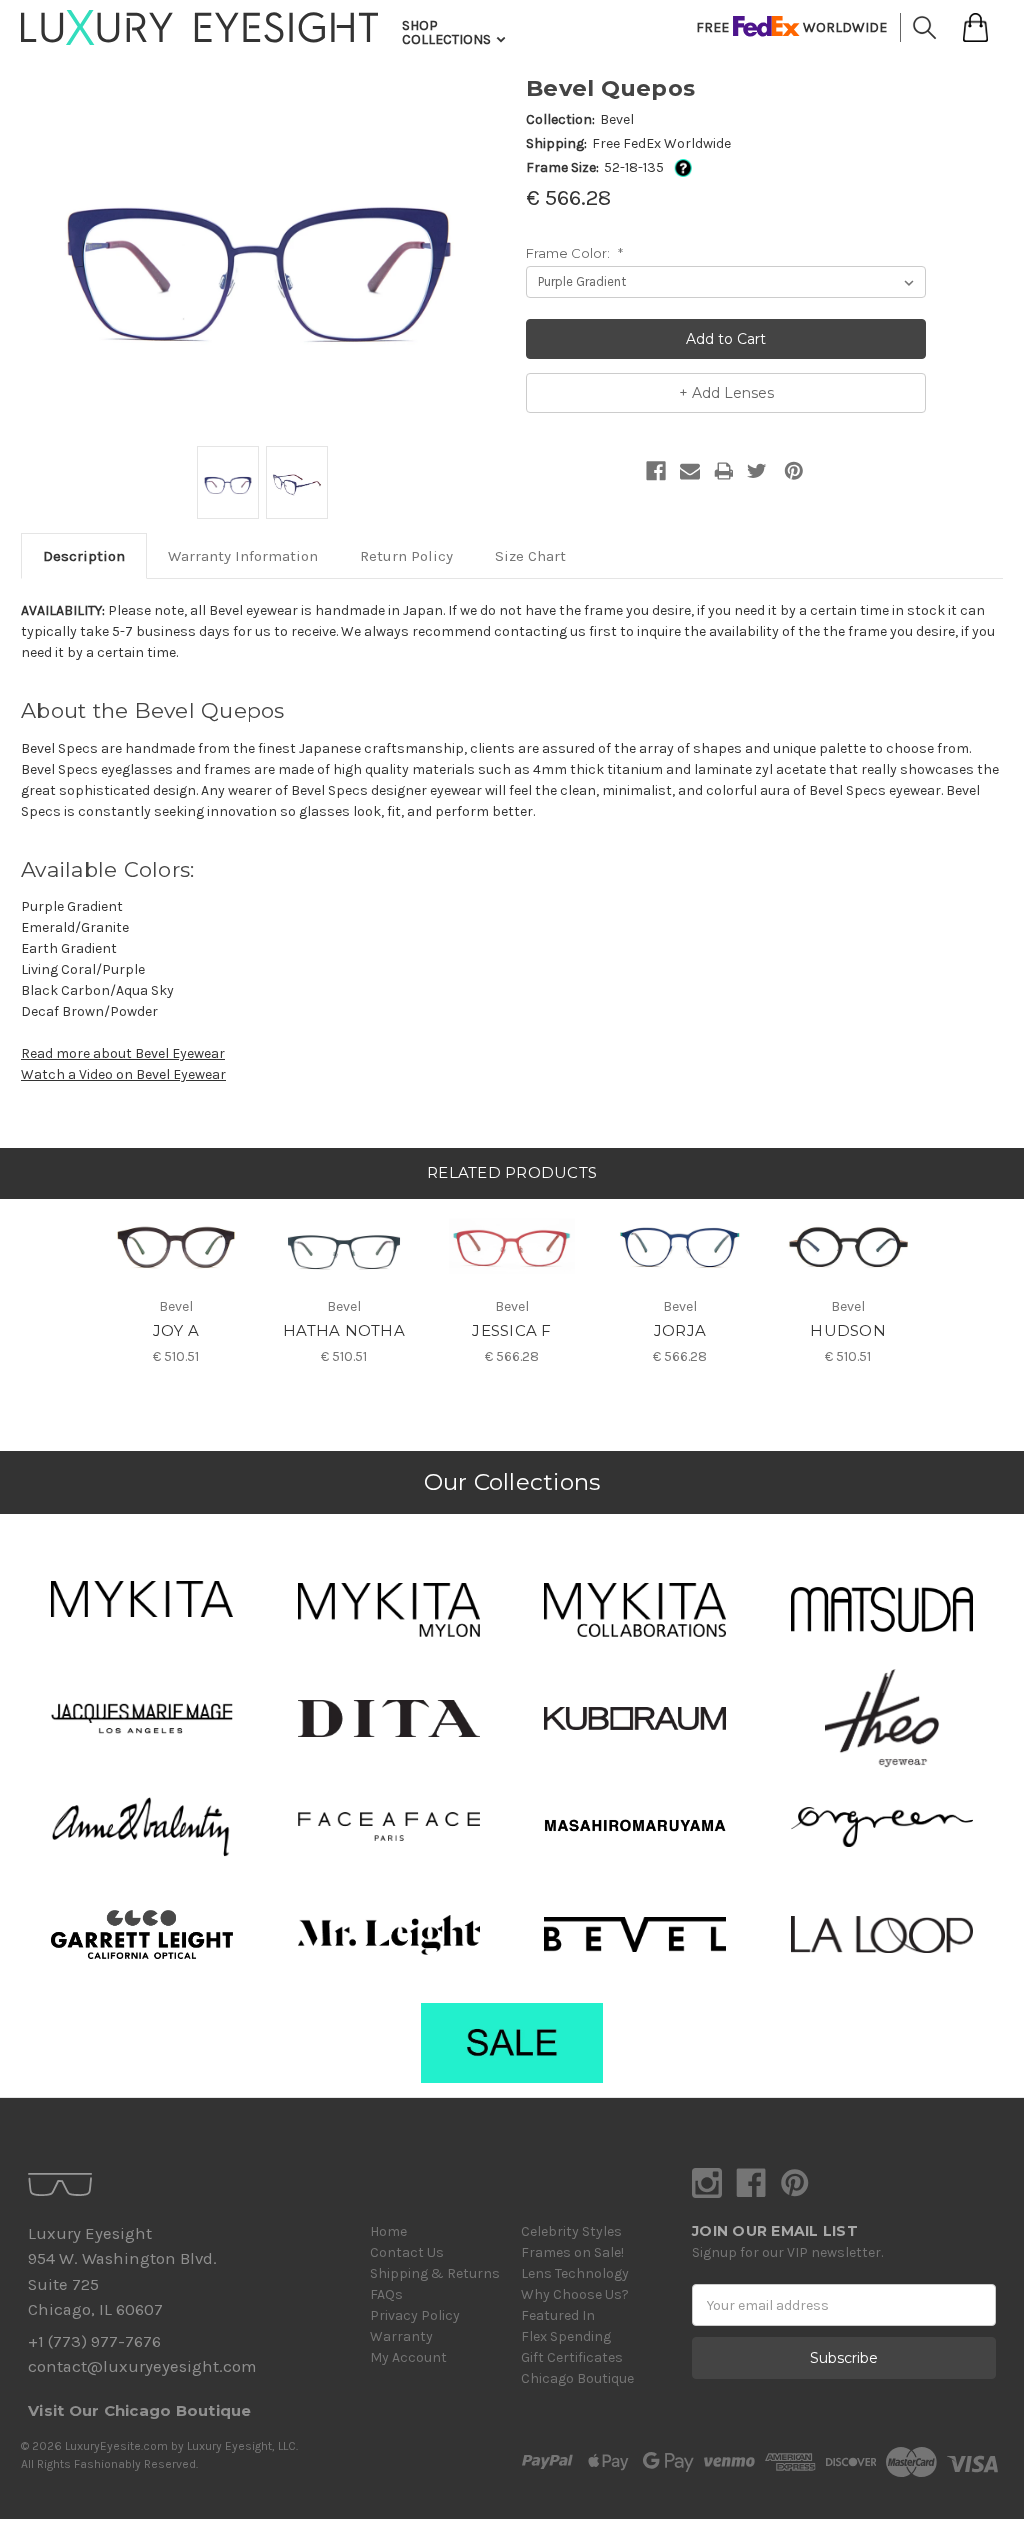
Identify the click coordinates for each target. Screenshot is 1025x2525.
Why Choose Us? (575, 2294)
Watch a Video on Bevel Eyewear (123, 1074)
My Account (408, 2357)
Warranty (401, 2336)
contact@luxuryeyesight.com (142, 2366)
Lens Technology (575, 2273)
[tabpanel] (176, 1283)
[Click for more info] (679, 167)
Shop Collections (448, 32)
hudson (848, 1330)
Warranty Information (243, 556)
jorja (680, 1330)
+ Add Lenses (726, 393)
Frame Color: (574, 253)
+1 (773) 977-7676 (94, 2341)
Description (84, 556)
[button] (142, 1599)
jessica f (511, 1330)
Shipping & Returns (435, 2273)
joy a (176, 1330)
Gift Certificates (572, 2357)
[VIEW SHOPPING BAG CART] (975, 27)
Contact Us (407, 2252)
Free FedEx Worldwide (661, 143)
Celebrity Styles (571, 2231)
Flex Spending (566, 2336)
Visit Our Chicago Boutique (140, 2410)
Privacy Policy (415, 2315)
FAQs (386, 2294)
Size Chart (530, 556)
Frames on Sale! (572, 2252)
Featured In (558, 2315)
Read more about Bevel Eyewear (123, 1053)
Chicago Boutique (577, 2378)
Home (388, 2231)
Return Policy (406, 556)
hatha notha (344, 1330)
